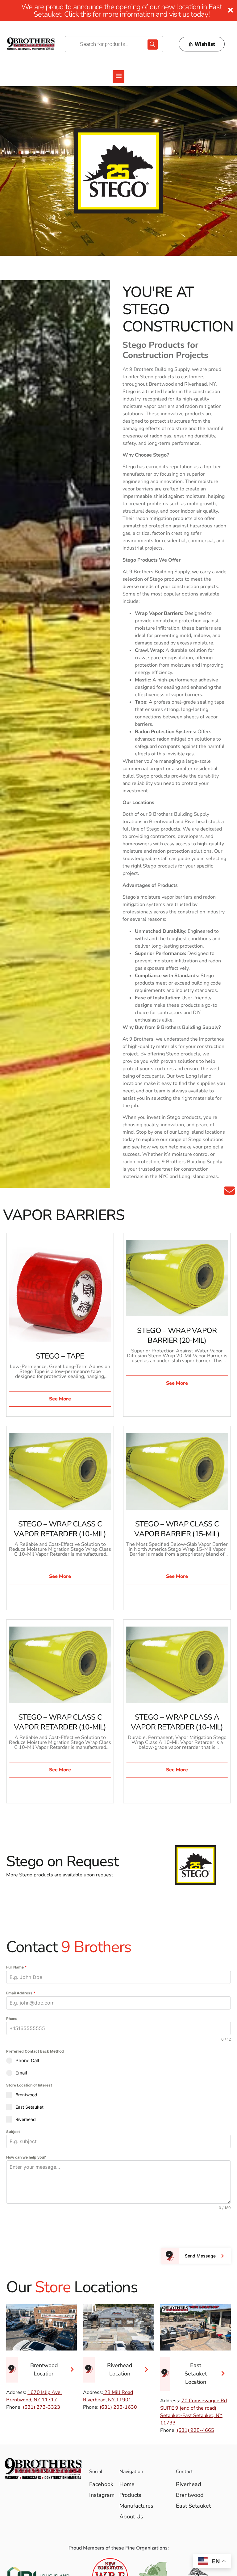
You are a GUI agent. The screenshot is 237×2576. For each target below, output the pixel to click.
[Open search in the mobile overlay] (114, 44)
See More (60, 1399)
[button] (118, 77)
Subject (13, 2132)
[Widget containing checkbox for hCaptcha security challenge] (53, 2229)
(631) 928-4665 (195, 2430)
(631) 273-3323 (42, 2407)
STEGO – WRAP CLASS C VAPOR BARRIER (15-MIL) (177, 1529)
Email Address (21, 1993)
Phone (12, 2019)
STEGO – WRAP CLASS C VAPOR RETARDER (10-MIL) (60, 1529)
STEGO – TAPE (60, 1356)
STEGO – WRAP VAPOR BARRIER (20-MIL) (177, 1335)
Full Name (17, 1967)
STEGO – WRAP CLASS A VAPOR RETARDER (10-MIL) (177, 1722)
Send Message (200, 2256)
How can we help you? (26, 2157)
